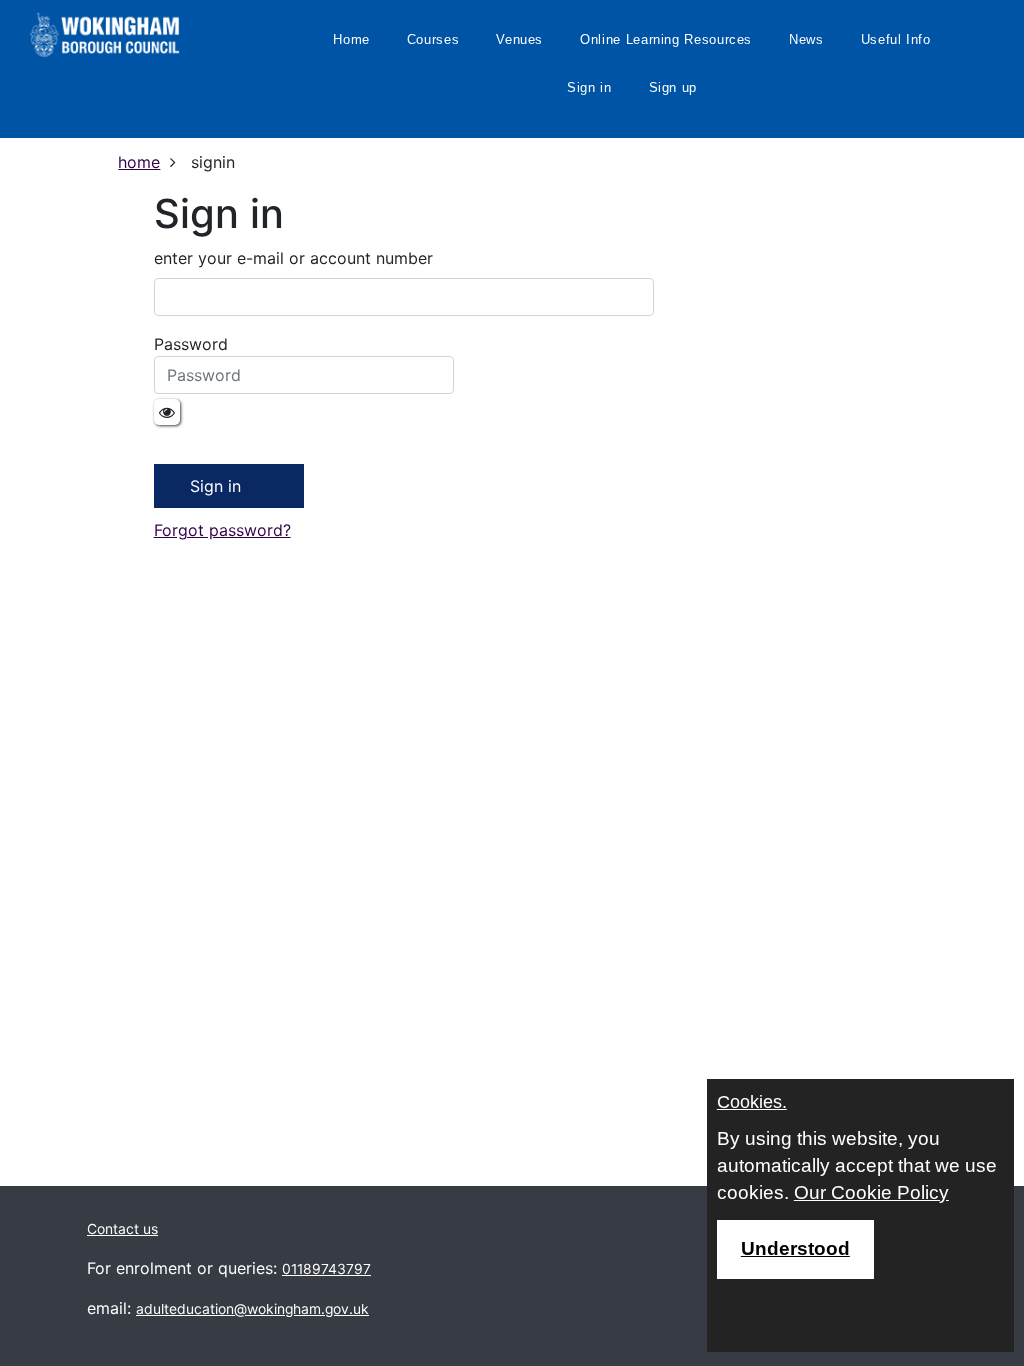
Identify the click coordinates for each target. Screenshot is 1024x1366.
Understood (795, 1248)
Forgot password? (222, 530)
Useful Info (896, 39)
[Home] (105, 35)
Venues (519, 39)
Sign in (589, 87)
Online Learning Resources (666, 39)
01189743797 (326, 1269)
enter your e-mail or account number (293, 258)
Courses (433, 39)
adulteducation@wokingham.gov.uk (252, 1309)
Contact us (122, 1229)
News (806, 39)
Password (191, 344)
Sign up (673, 87)
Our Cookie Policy (871, 1192)
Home (351, 39)
